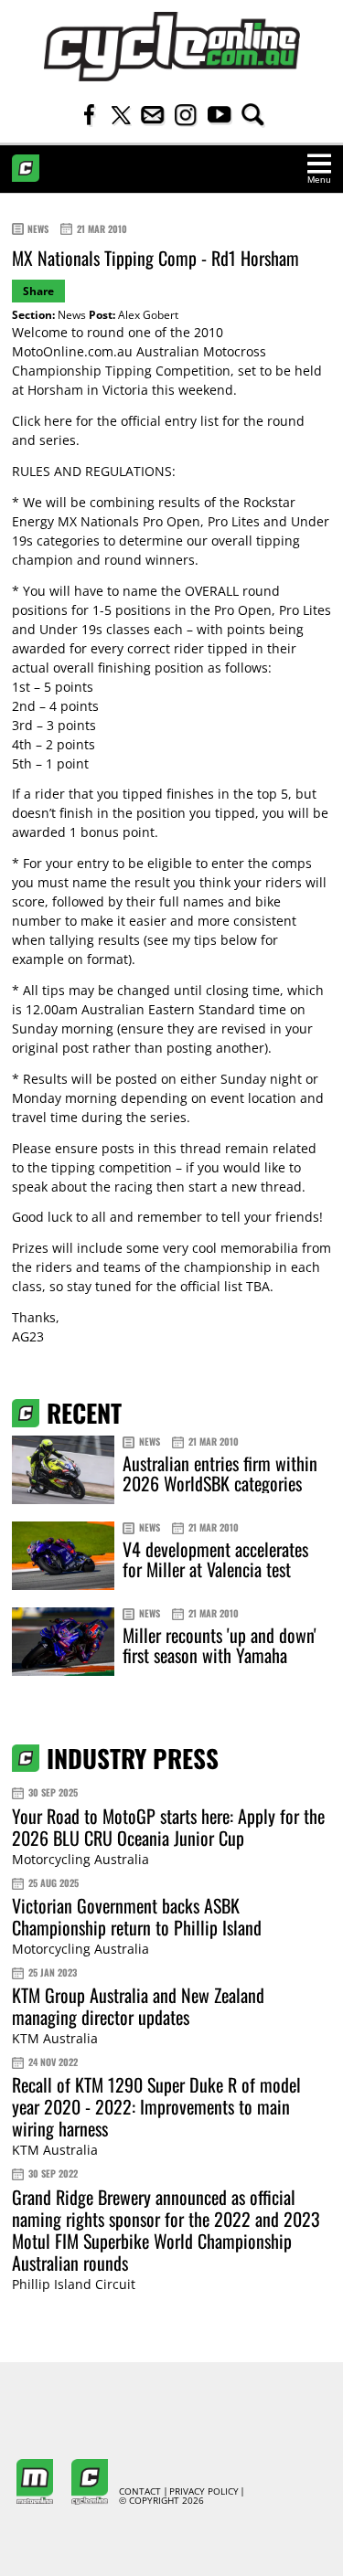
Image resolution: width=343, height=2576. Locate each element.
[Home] (172, 47)
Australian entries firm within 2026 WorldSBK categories (220, 1473)
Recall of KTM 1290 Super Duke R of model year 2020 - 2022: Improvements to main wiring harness (156, 2106)
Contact (140, 2492)
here (58, 421)
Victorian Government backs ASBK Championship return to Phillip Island (137, 1916)
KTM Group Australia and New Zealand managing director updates (138, 2006)
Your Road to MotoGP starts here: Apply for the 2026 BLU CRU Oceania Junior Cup (168, 1827)
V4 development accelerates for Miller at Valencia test (215, 1559)
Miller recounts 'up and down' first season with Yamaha (220, 1645)
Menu (319, 180)
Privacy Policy (204, 2492)
